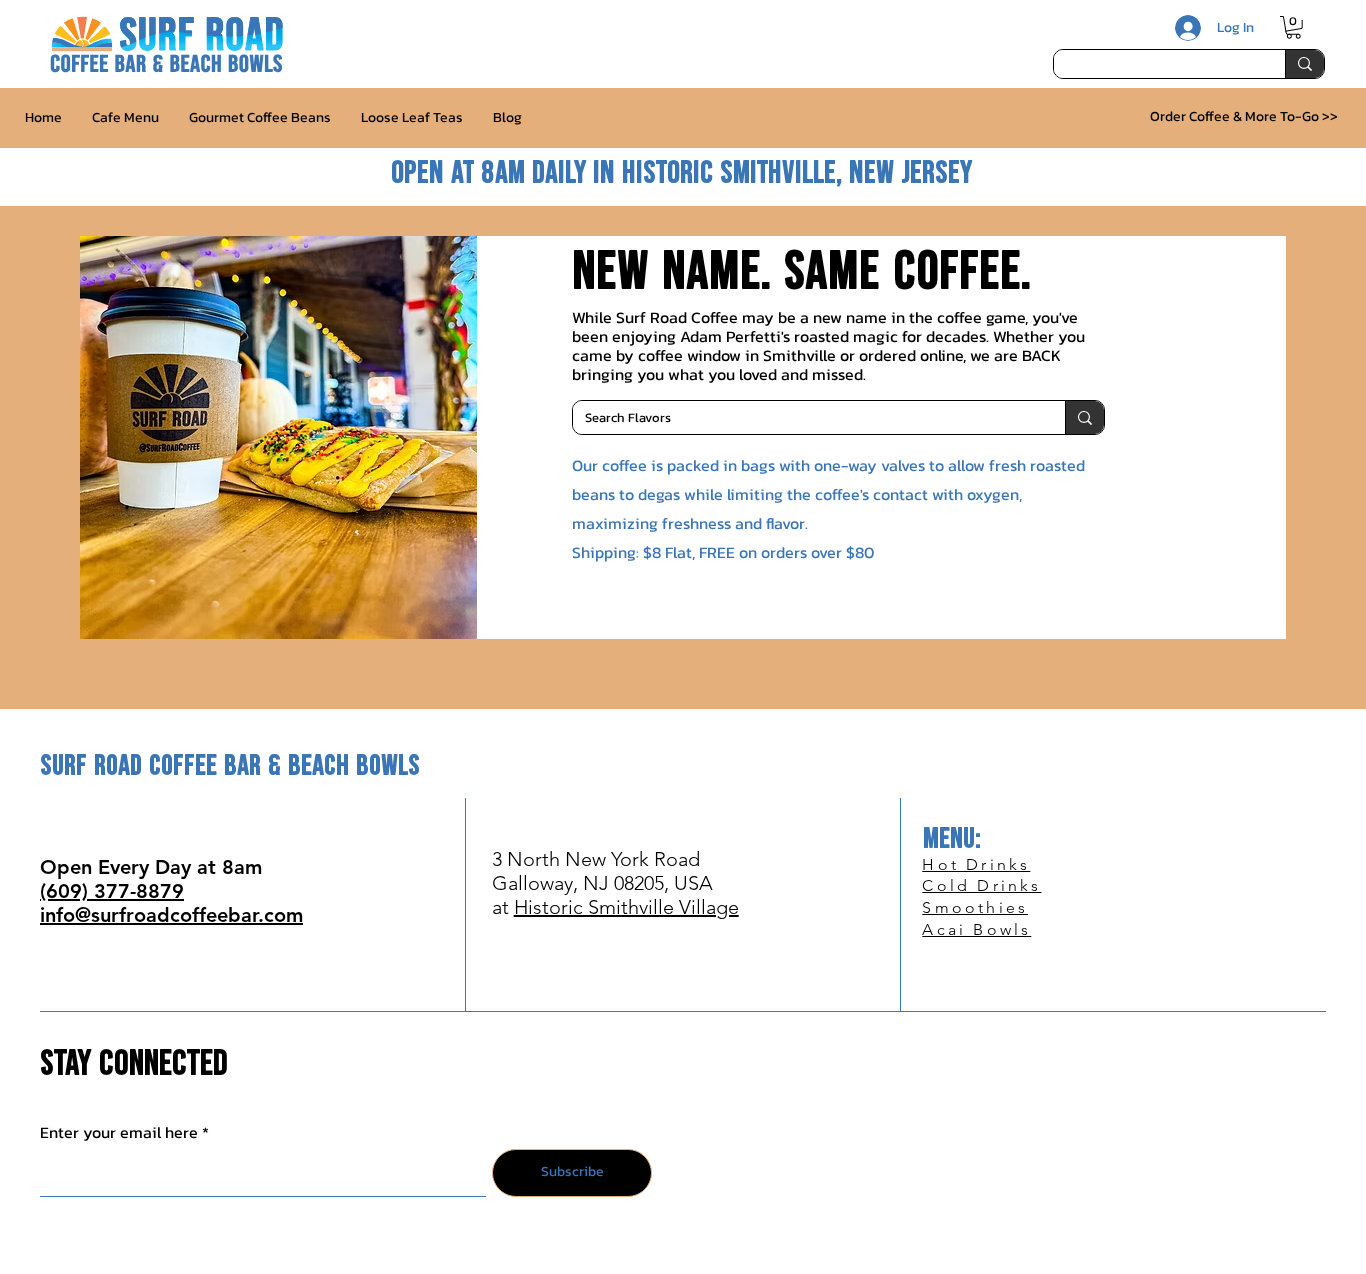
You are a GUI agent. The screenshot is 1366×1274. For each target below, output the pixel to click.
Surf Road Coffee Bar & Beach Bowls (230, 766)
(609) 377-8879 (112, 891)
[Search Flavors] (1084, 417)
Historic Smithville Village (626, 907)
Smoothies (975, 907)
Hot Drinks (976, 864)
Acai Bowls (976, 929)
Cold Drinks (981, 885)
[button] (1293, 27)
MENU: (952, 839)
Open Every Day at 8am (151, 867)
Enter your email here (119, 1132)
